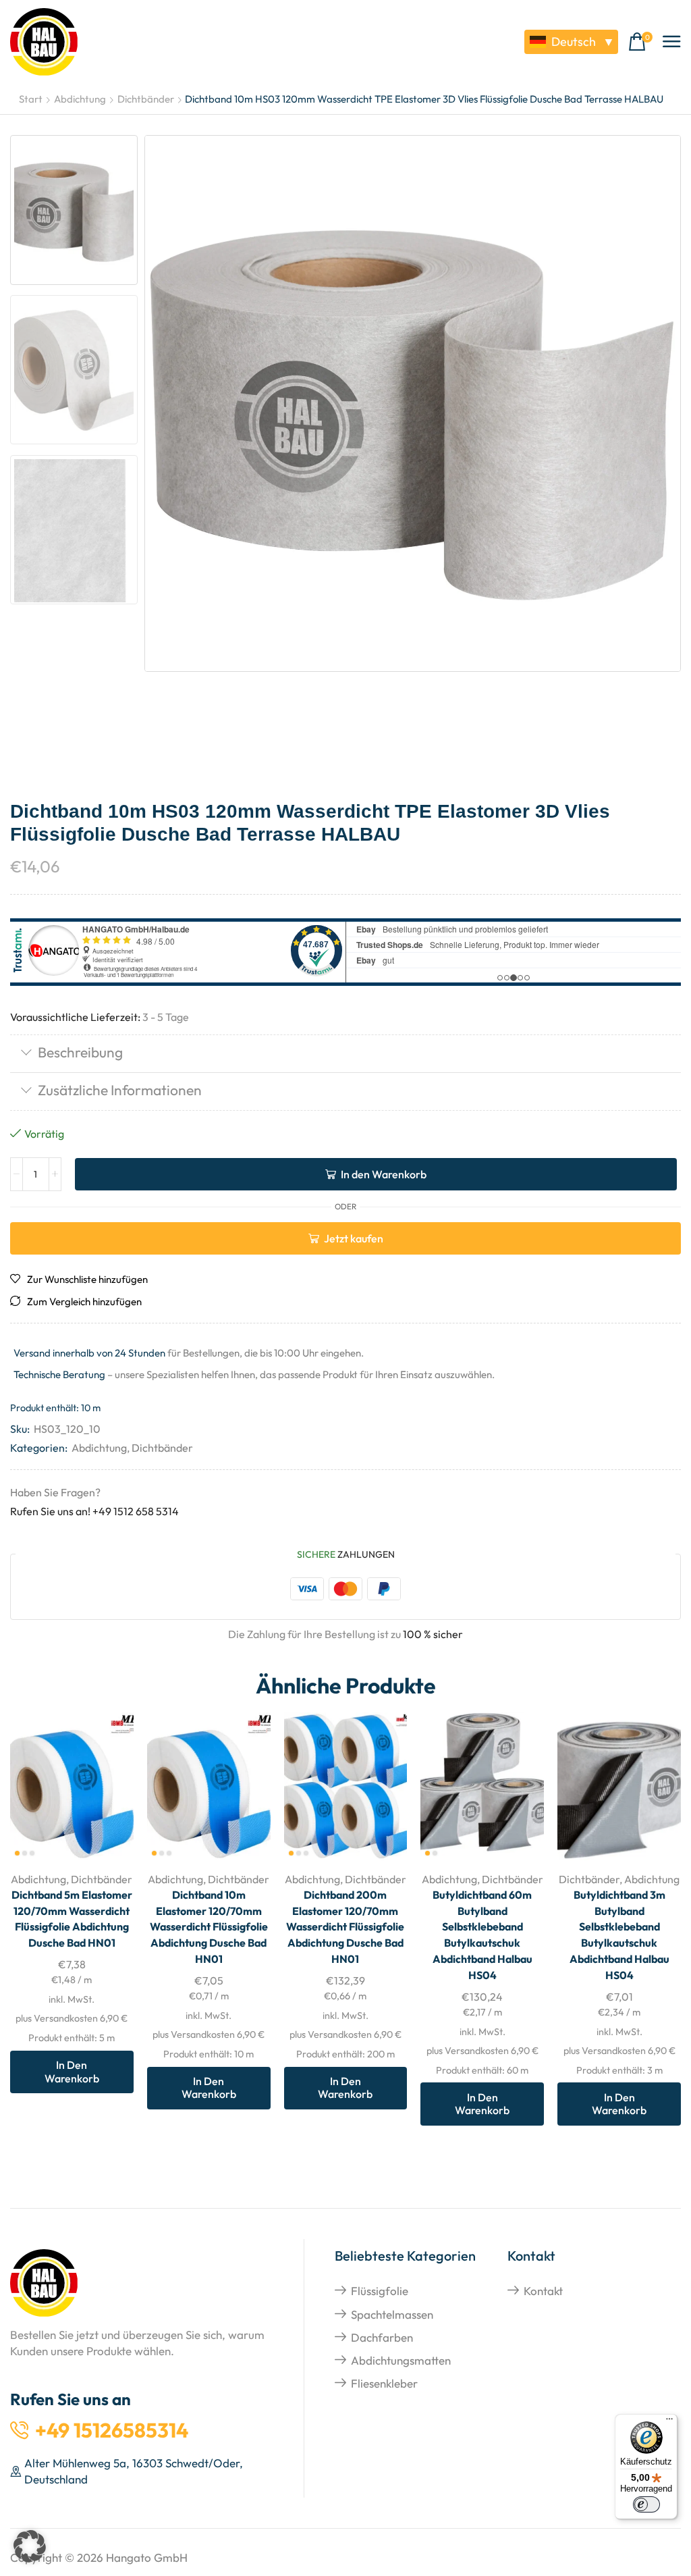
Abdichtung (80, 99)
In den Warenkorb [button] (108, 1771)
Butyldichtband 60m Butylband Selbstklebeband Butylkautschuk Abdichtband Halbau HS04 (482, 1935)
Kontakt (543, 2291)
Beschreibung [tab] (80, 1052)
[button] (640, 42)
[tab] (345, 1054)
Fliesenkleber (384, 2383)
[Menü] (669, 2422)
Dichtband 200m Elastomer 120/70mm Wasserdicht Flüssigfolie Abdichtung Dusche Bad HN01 (345, 1927)
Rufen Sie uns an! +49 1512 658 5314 (94, 1511)
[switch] (646, 2504)
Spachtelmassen (392, 2314)
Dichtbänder (146, 99)
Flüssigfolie (380, 2291)
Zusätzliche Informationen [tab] (120, 1090)
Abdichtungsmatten (401, 2360)
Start (31, 99)
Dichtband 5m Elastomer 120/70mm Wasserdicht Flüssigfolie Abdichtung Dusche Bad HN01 (72, 1919)
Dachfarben (382, 2337)
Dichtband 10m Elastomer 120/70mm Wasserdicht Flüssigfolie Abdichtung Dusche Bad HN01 (209, 1927)
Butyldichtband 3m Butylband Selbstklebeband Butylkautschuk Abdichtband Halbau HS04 (619, 1935)
